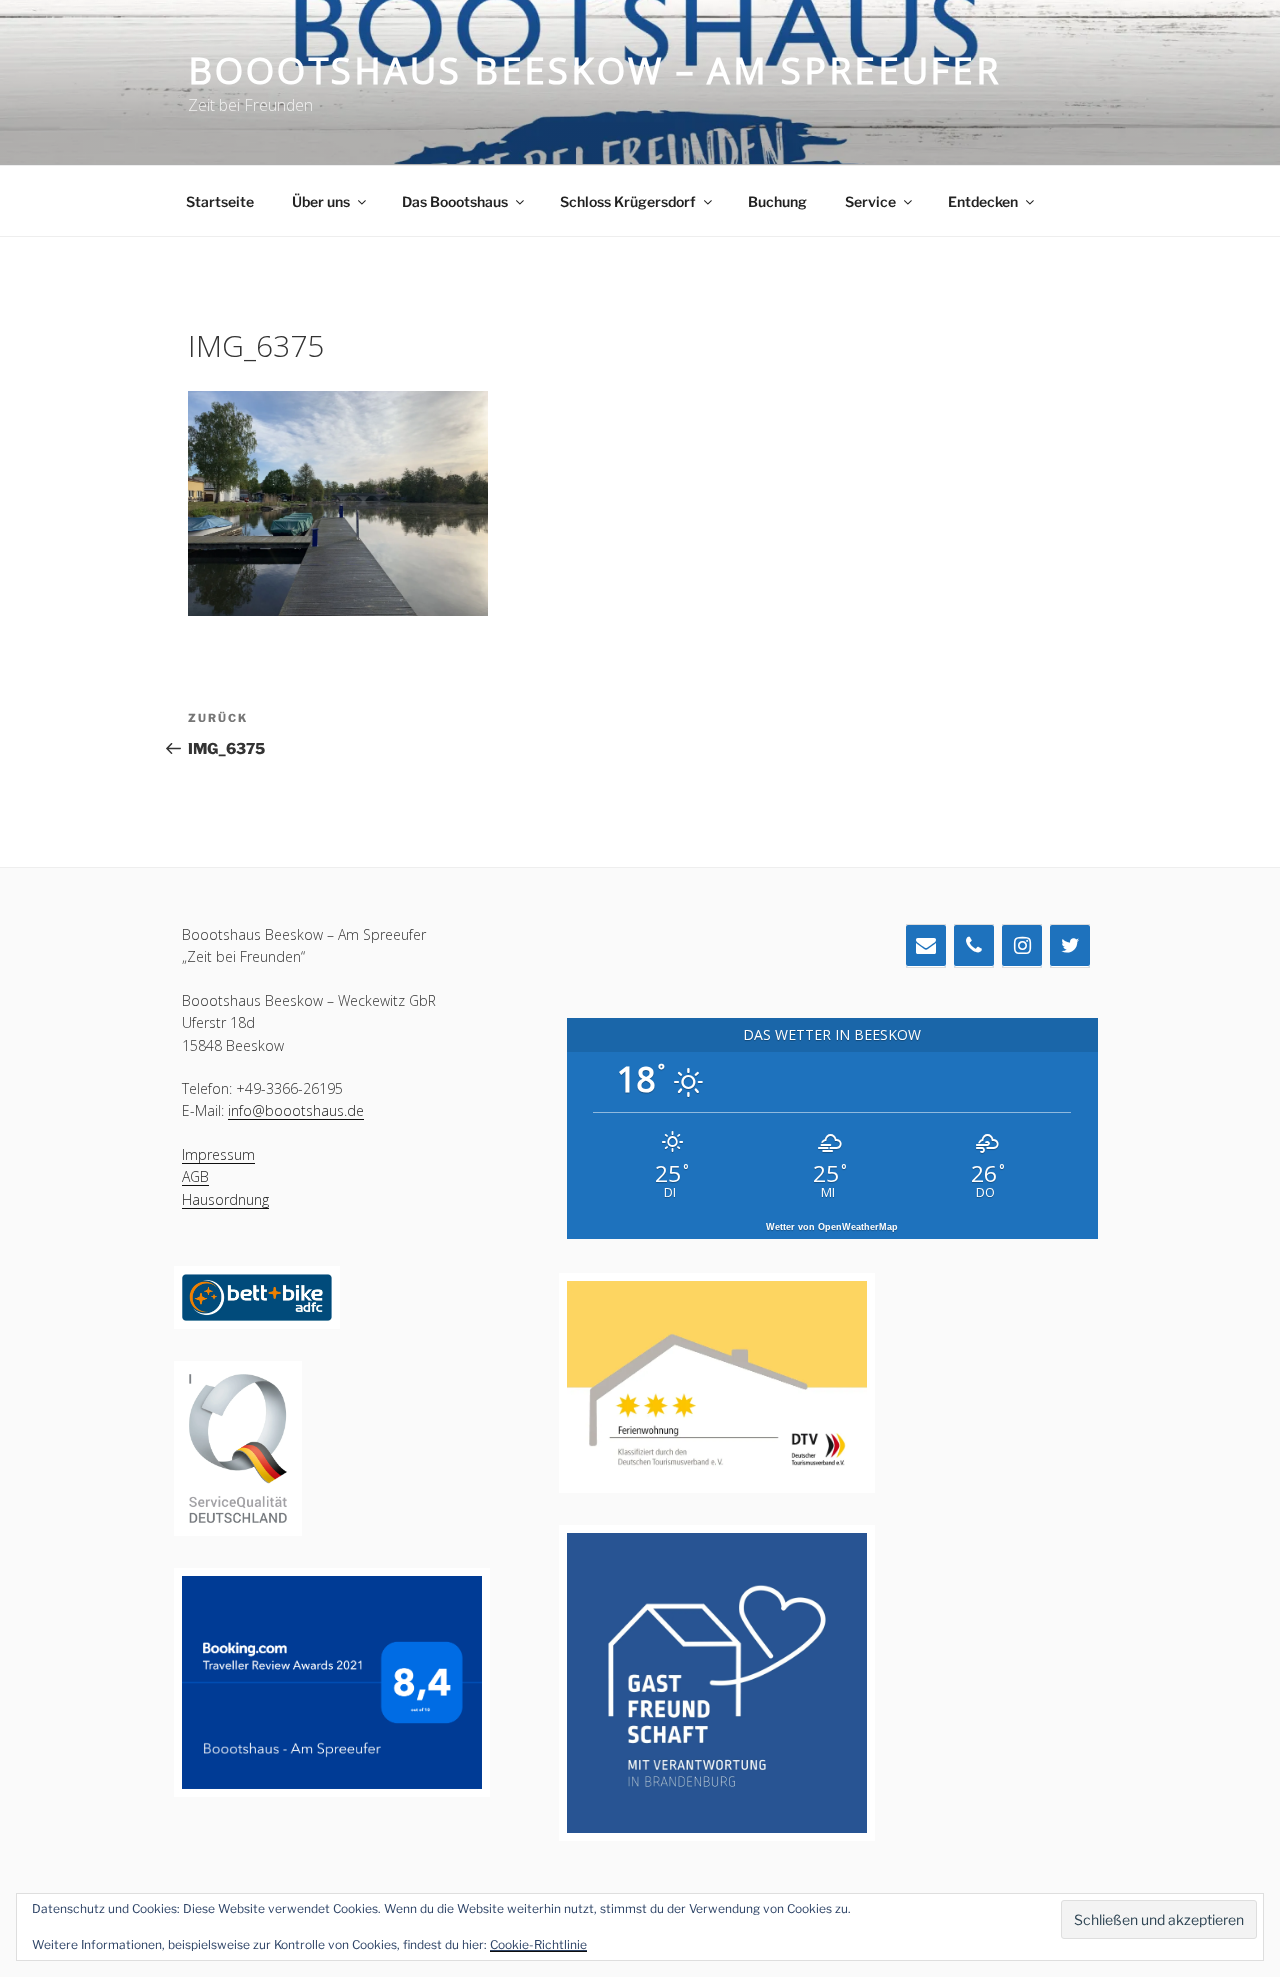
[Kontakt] (926, 946)
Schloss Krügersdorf (628, 201)
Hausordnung (225, 1199)
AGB (195, 1176)
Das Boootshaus (455, 201)
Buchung (777, 201)
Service (870, 201)
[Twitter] (1070, 946)
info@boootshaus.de (296, 1110)
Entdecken (983, 201)
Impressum (218, 1154)
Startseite (220, 201)
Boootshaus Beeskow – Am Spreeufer (594, 70)
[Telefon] (974, 946)
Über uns (321, 201)
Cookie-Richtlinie (538, 1944)
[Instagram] (1022, 946)
